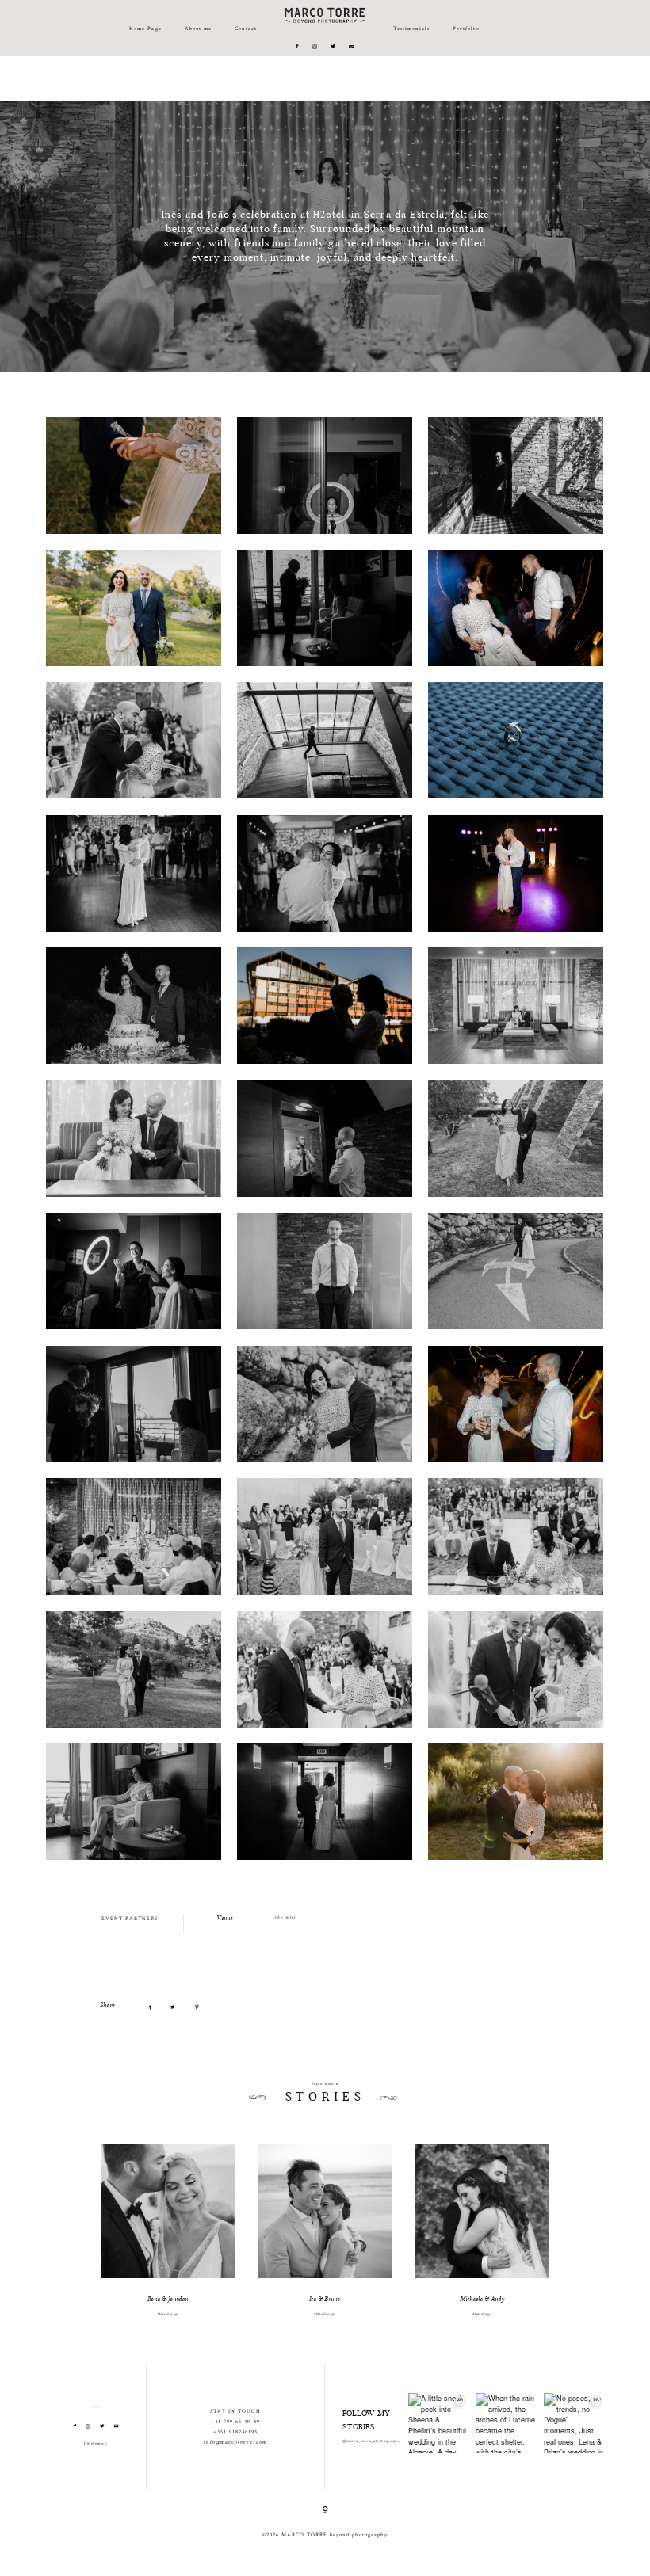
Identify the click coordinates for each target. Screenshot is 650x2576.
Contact (246, 28)
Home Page (145, 28)
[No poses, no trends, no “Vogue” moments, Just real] (574, 2423)
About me (198, 28)
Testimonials (411, 28)
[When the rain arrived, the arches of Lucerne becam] (506, 2423)
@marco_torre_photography (371, 2441)
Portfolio (466, 28)
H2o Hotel (285, 1917)
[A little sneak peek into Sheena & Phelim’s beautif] (438, 2423)
